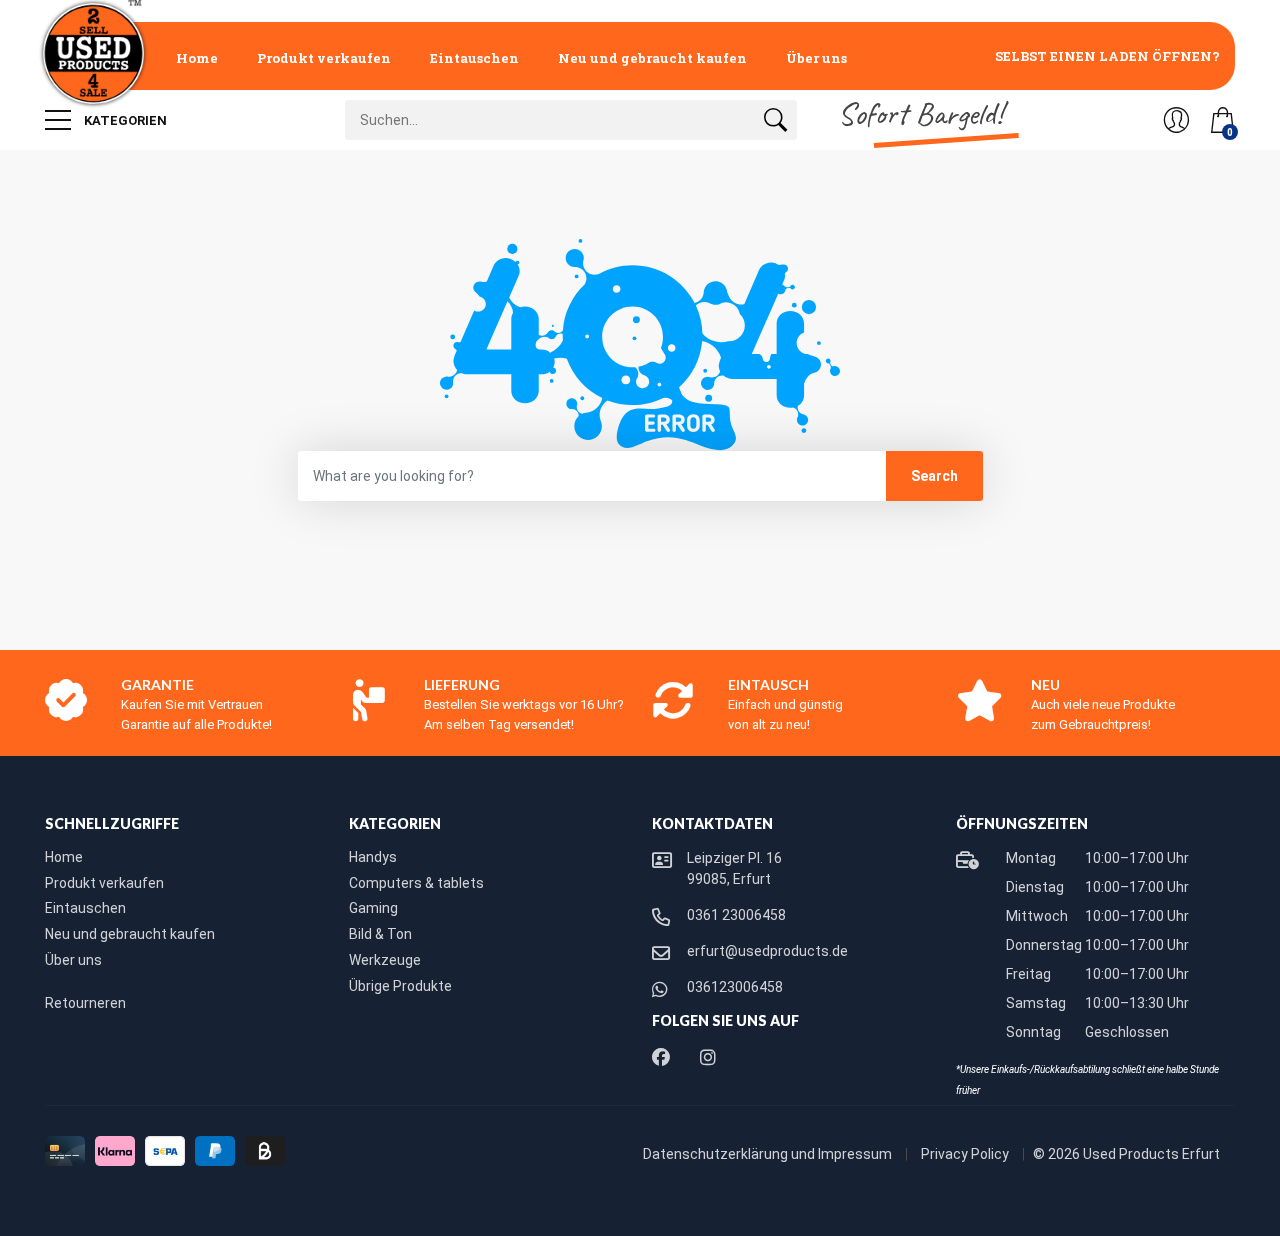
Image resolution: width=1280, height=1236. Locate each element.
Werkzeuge (385, 960)
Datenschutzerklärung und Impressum (769, 1154)
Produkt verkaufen (324, 58)
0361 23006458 (736, 915)
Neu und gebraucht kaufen (652, 58)
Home (197, 58)
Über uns (816, 58)
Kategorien (124, 120)
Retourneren (85, 1003)
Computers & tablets (416, 883)
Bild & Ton (380, 934)
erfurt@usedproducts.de (767, 951)
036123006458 (735, 987)
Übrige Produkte (400, 986)
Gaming (373, 908)
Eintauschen (474, 58)
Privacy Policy (966, 1154)
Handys (373, 857)
